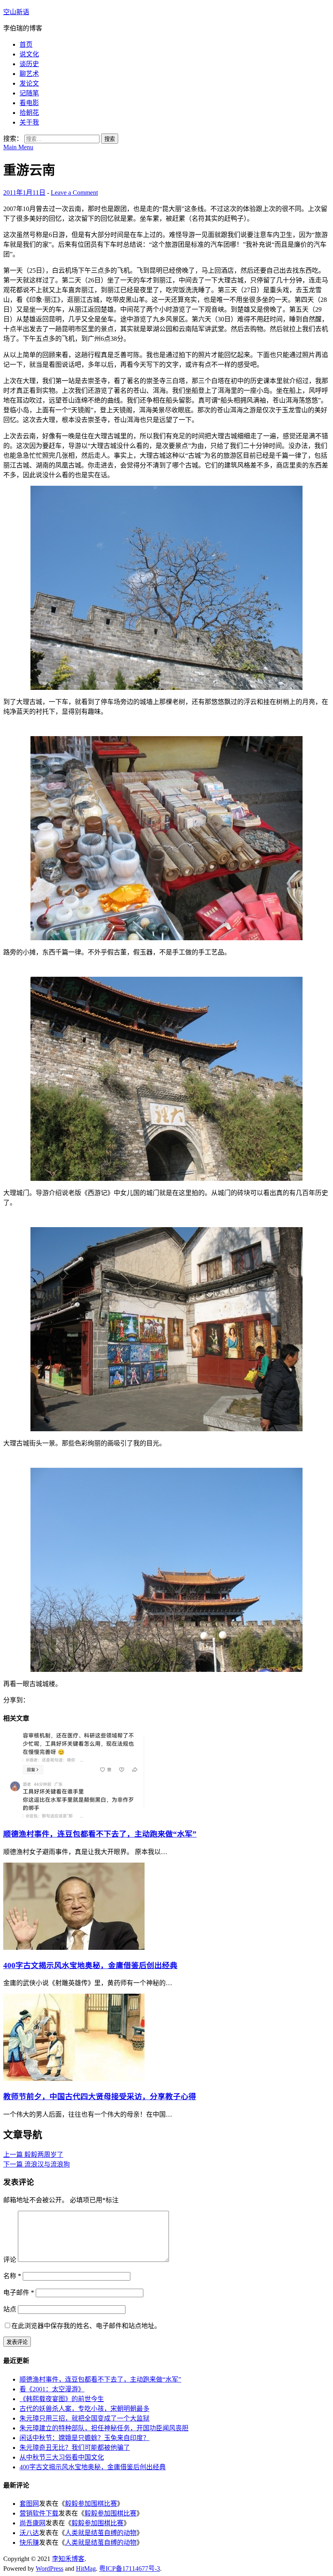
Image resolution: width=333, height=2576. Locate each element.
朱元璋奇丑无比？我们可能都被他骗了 (75, 2448)
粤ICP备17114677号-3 (130, 2568)
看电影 (29, 103)
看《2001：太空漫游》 (52, 2389)
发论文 (29, 83)
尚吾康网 (32, 2523)
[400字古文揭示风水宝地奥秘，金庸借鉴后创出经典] (74, 1948)
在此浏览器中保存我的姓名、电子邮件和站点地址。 (86, 2326)
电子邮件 (19, 2293)
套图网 (29, 2504)
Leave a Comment (74, 193)
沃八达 (29, 2533)
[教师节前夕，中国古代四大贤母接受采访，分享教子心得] (74, 2079)
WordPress (50, 2568)
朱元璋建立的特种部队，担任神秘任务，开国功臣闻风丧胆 (104, 2428)
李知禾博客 (68, 2559)
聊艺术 (29, 74)
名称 (12, 2276)
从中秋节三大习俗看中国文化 (62, 2457)
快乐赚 (29, 2543)
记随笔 (29, 93)
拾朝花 (29, 113)
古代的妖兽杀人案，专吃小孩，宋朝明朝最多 (84, 2409)
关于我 (29, 122)
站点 (10, 2309)
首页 (26, 44)
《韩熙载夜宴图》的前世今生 (62, 2399)
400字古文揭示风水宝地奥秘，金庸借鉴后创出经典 (90, 1965)
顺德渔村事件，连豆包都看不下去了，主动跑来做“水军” (100, 1834)
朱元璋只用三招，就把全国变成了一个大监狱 (84, 2418)
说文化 (29, 54)
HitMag (86, 2568)
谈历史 (29, 64)
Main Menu (18, 147)
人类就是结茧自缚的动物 (101, 2533)
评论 (10, 2260)
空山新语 (16, 12)
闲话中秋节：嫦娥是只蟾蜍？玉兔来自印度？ (84, 2438)
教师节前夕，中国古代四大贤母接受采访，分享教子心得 (100, 2097)
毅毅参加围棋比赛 (91, 2504)
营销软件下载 (39, 2513)
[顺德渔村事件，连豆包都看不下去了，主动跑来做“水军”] (74, 1816)
